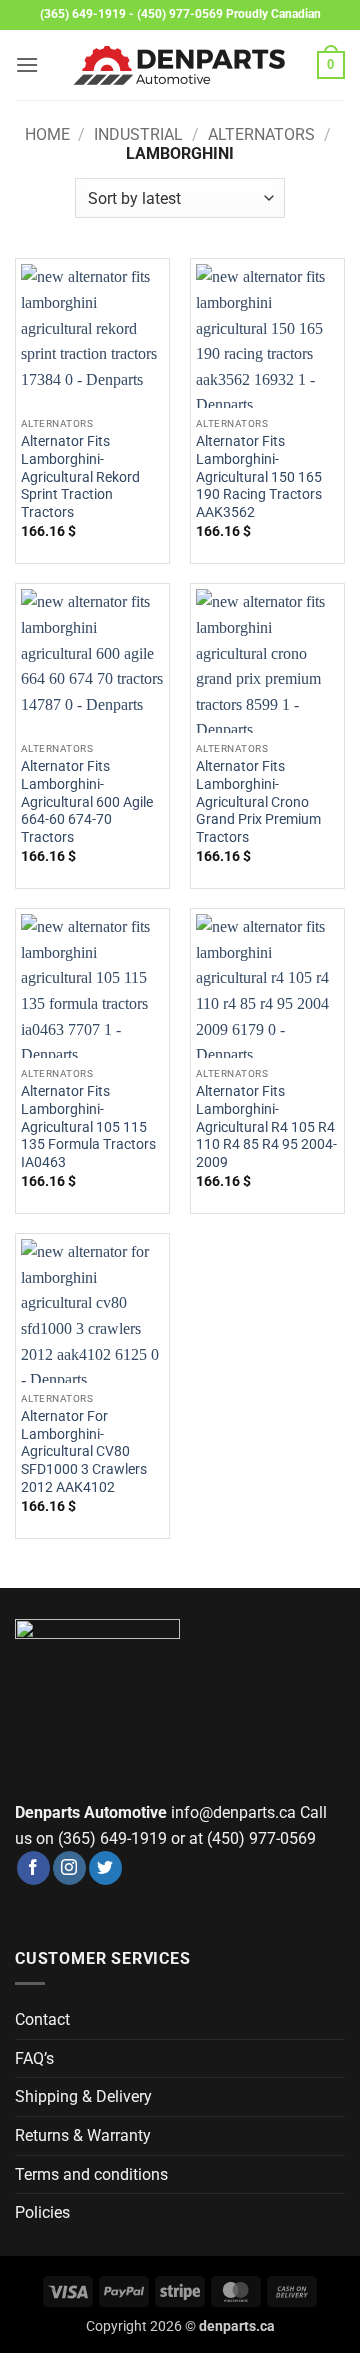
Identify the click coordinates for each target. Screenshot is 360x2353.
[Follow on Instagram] (69, 1868)
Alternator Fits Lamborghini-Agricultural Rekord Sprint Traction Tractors (80, 476)
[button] (27, 64)
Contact (42, 2019)
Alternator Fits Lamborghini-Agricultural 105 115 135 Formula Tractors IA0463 (88, 1126)
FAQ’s (34, 2058)
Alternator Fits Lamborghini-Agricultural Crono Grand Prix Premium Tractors (258, 801)
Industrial (138, 134)
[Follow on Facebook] (33, 1868)
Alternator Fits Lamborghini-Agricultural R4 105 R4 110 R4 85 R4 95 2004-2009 (266, 1126)
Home (47, 134)
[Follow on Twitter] (105, 1868)
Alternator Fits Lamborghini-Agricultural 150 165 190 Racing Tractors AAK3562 (259, 476)
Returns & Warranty (83, 2135)
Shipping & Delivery (83, 2096)
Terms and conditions (91, 2174)
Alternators (261, 134)
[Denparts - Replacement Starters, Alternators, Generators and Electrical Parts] (180, 65)
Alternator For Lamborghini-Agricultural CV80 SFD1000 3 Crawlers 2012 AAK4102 (84, 1451)
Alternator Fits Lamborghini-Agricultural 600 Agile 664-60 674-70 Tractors (87, 801)
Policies (42, 2212)
